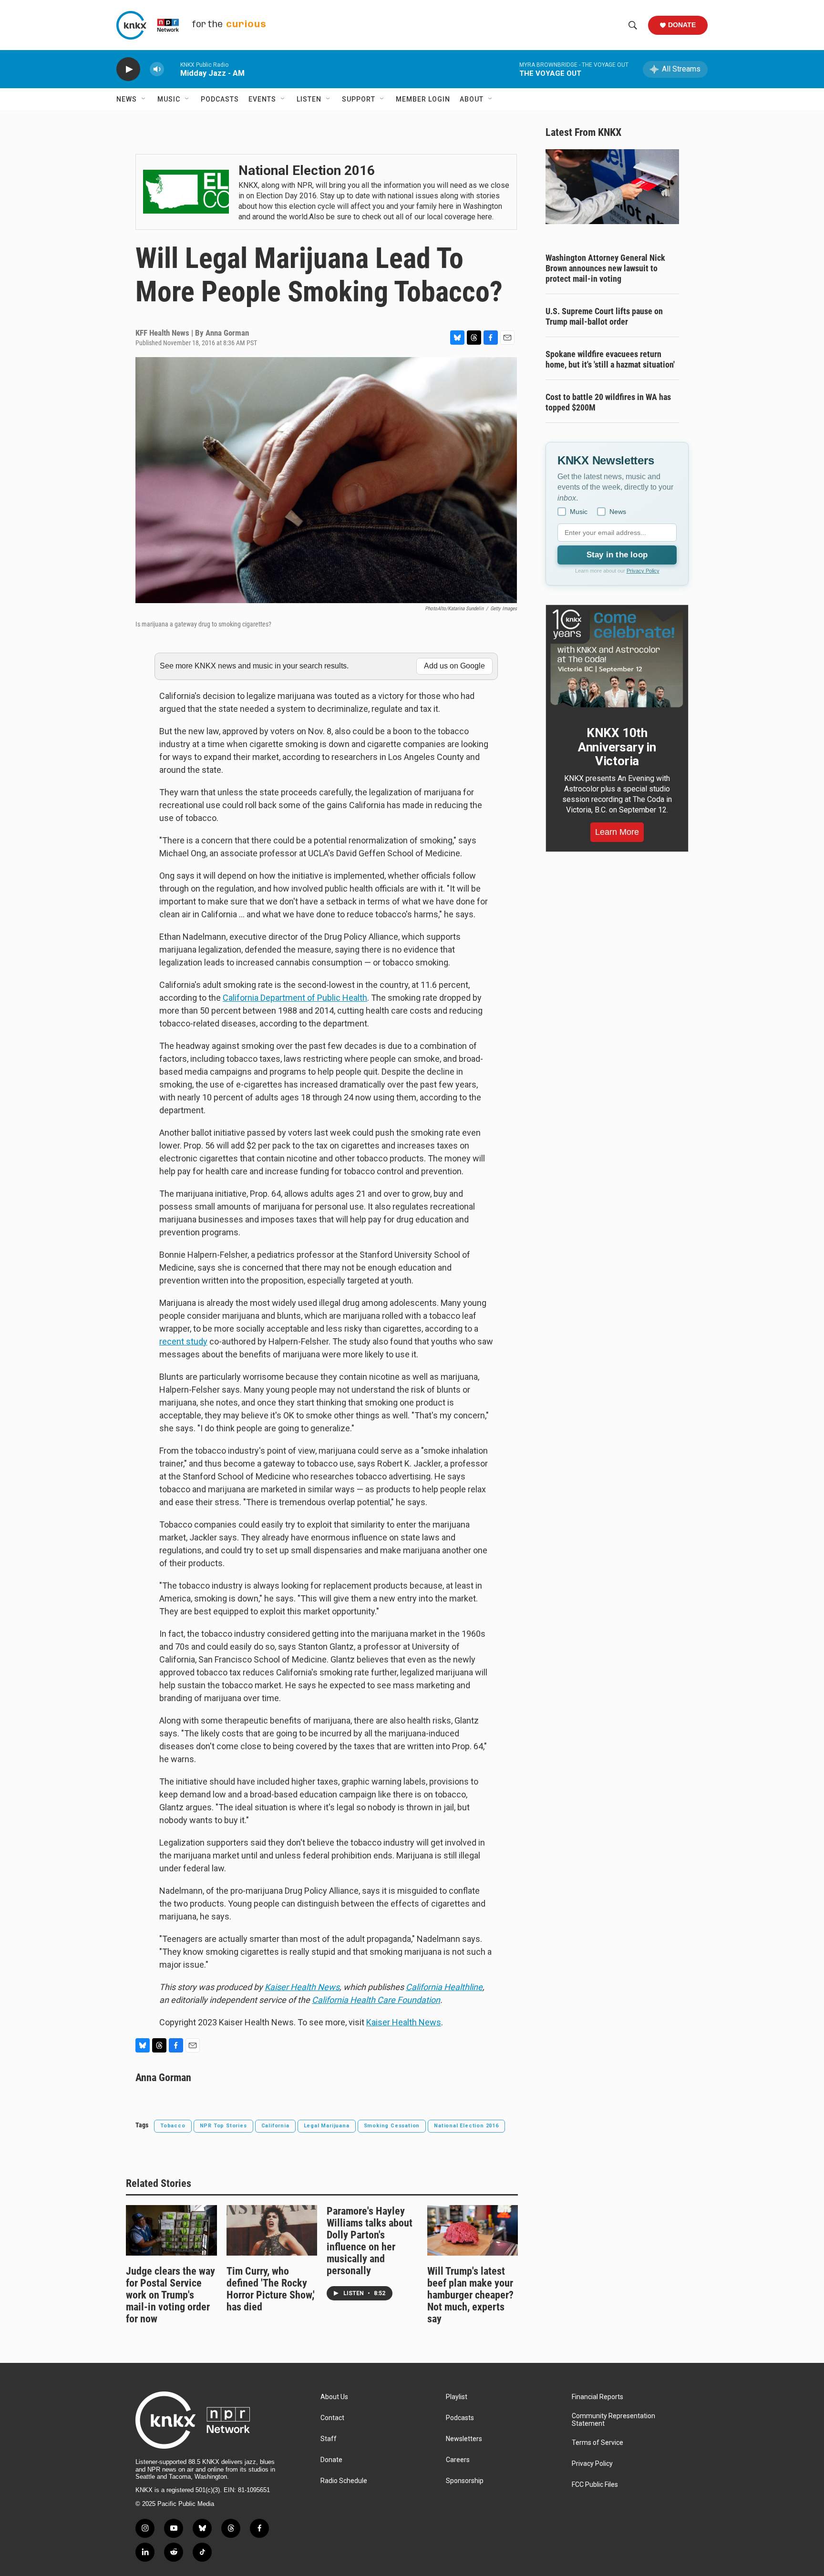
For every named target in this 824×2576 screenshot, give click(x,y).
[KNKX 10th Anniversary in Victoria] (617, 658)
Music (169, 99)
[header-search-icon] (633, 25)
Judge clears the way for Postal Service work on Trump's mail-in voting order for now (170, 2295)
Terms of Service (597, 2443)
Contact (332, 2418)
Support (359, 99)
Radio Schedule (344, 2481)
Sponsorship (465, 2481)
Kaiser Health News (404, 2022)
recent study (183, 1341)
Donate (682, 25)
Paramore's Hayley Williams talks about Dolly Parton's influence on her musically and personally (370, 2241)
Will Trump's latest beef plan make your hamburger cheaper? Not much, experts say (470, 2295)
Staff (329, 2439)
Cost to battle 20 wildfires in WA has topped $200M (608, 402)
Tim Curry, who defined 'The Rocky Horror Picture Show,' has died (271, 2289)
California (275, 2126)
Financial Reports (597, 2397)
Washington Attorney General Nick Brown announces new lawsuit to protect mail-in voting (605, 268)
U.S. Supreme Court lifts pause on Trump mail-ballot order (604, 316)
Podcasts (220, 99)
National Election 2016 (466, 2126)
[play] (128, 69)
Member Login (423, 99)
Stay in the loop (617, 555)
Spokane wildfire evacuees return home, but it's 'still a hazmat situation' (610, 359)
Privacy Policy (643, 571)
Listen (309, 99)
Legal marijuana (327, 2126)
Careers (458, 2460)
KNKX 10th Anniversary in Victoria (617, 747)
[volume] (157, 69)
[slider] (172, 69)
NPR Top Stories (223, 2126)
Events (262, 99)
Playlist (457, 2397)
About (472, 99)
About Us (334, 2397)
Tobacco (173, 2126)
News (127, 99)
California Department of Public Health (295, 998)
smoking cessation (392, 2126)
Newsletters (464, 2439)
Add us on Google (454, 666)
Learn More (617, 832)
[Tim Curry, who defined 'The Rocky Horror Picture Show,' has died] (272, 2230)
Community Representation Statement (613, 2420)
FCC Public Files (595, 2485)
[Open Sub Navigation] (144, 99)
